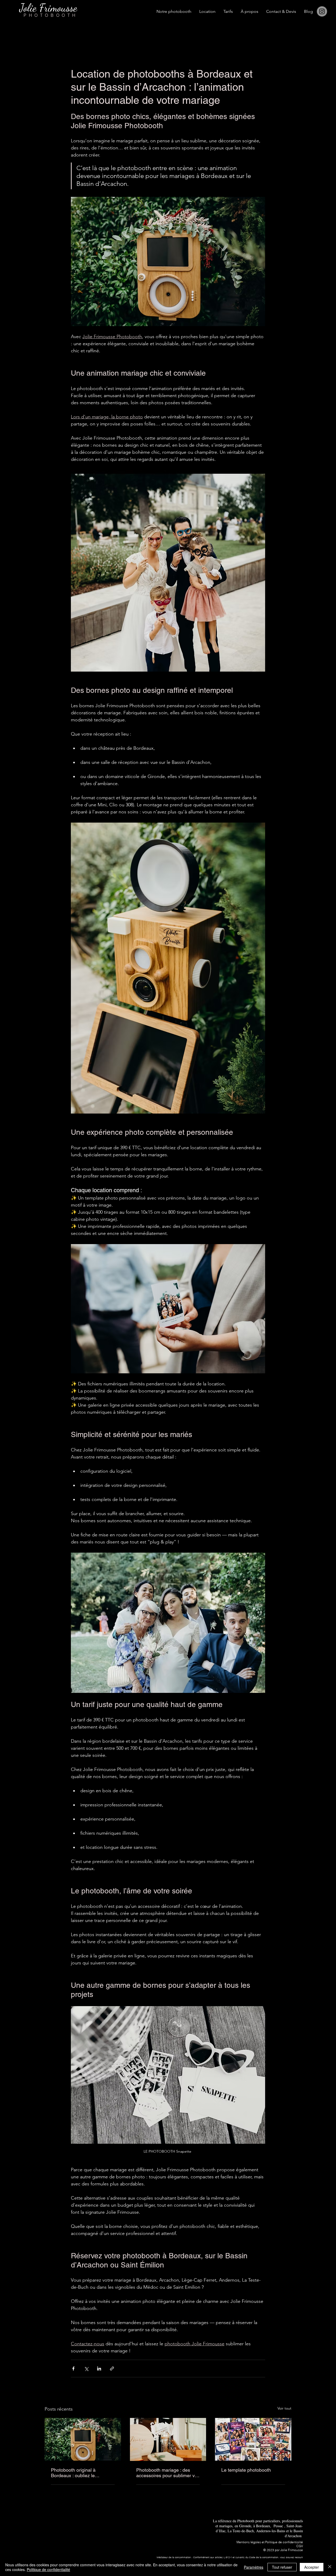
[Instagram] (322, 11)
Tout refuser (282, 2567)
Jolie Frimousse (292, 2550)
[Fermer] (330, 2567)
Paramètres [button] (254, 2567)
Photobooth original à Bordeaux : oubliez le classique (73, 2473)
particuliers (272, 2521)
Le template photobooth (246, 2470)
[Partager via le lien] (112, 2369)
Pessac (278, 2526)
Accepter (312, 2567)
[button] (207, 12)
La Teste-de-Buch (240, 2531)
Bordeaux (263, 2526)
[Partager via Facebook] (73, 2369)
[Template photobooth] (253, 2439)
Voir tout (284, 2408)
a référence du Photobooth (235, 2521)
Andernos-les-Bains (271, 2531)
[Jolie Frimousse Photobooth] (168, 2439)
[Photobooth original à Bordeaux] (83, 2439)
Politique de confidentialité (48, 2569)
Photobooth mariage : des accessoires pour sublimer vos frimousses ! (168, 2473)
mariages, (227, 2526)
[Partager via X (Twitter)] (86, 2369)
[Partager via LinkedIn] (99, 2369)
